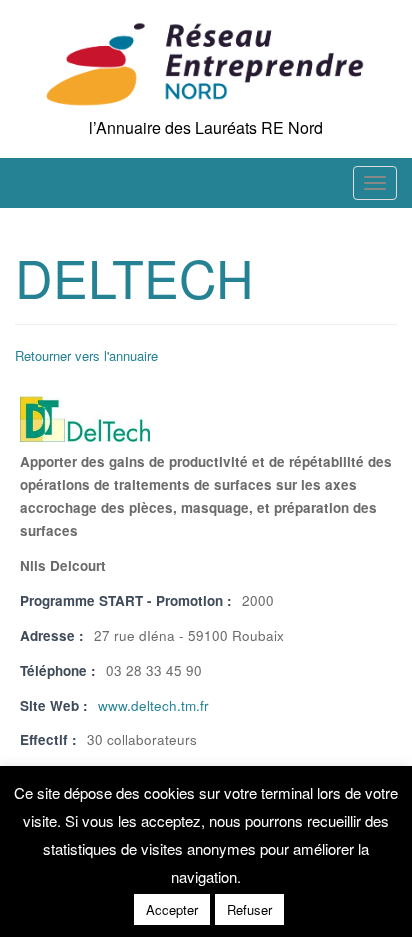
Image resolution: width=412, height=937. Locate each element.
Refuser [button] (249, 909)
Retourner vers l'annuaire (86, 355)
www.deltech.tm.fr (153, 705)
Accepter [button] (172, 909)
